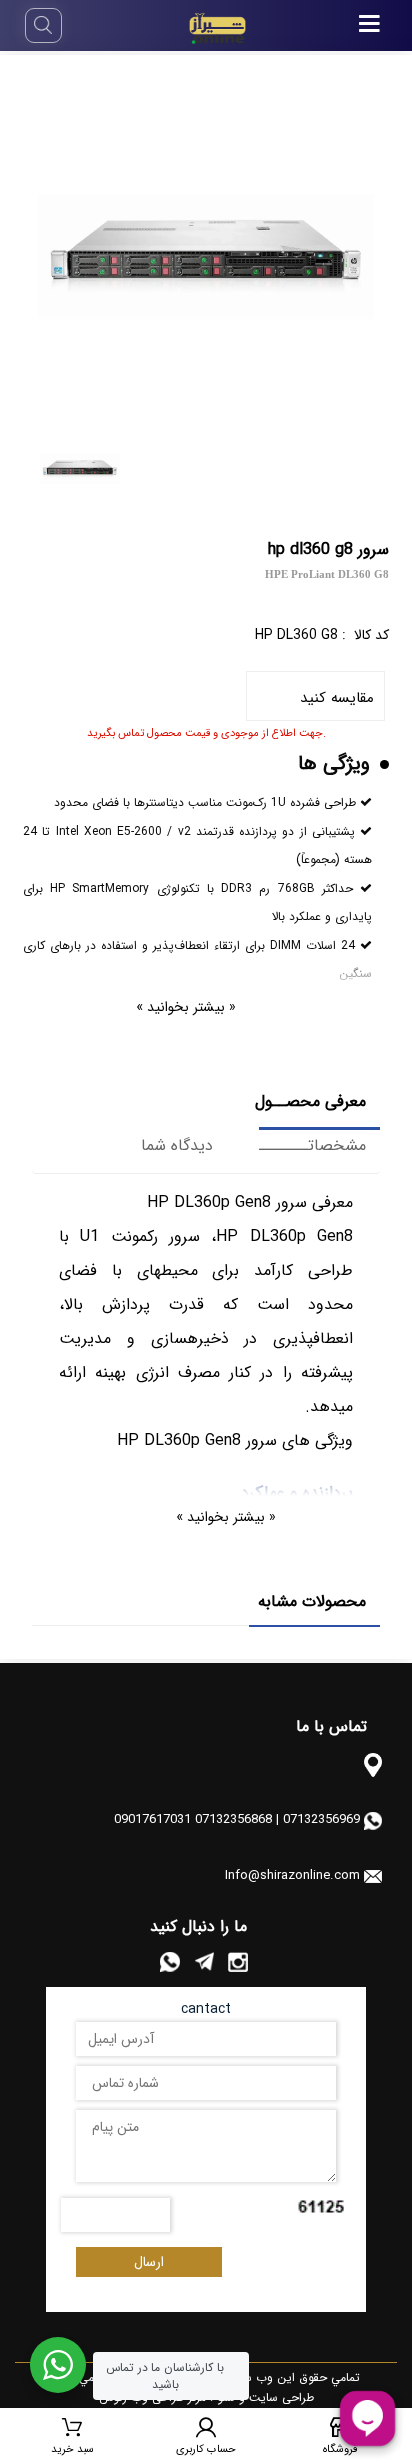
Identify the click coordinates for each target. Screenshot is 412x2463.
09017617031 (152, 1819)
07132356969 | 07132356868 (277, 1819)
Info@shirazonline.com (292, 1875)
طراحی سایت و (274, 2397)
